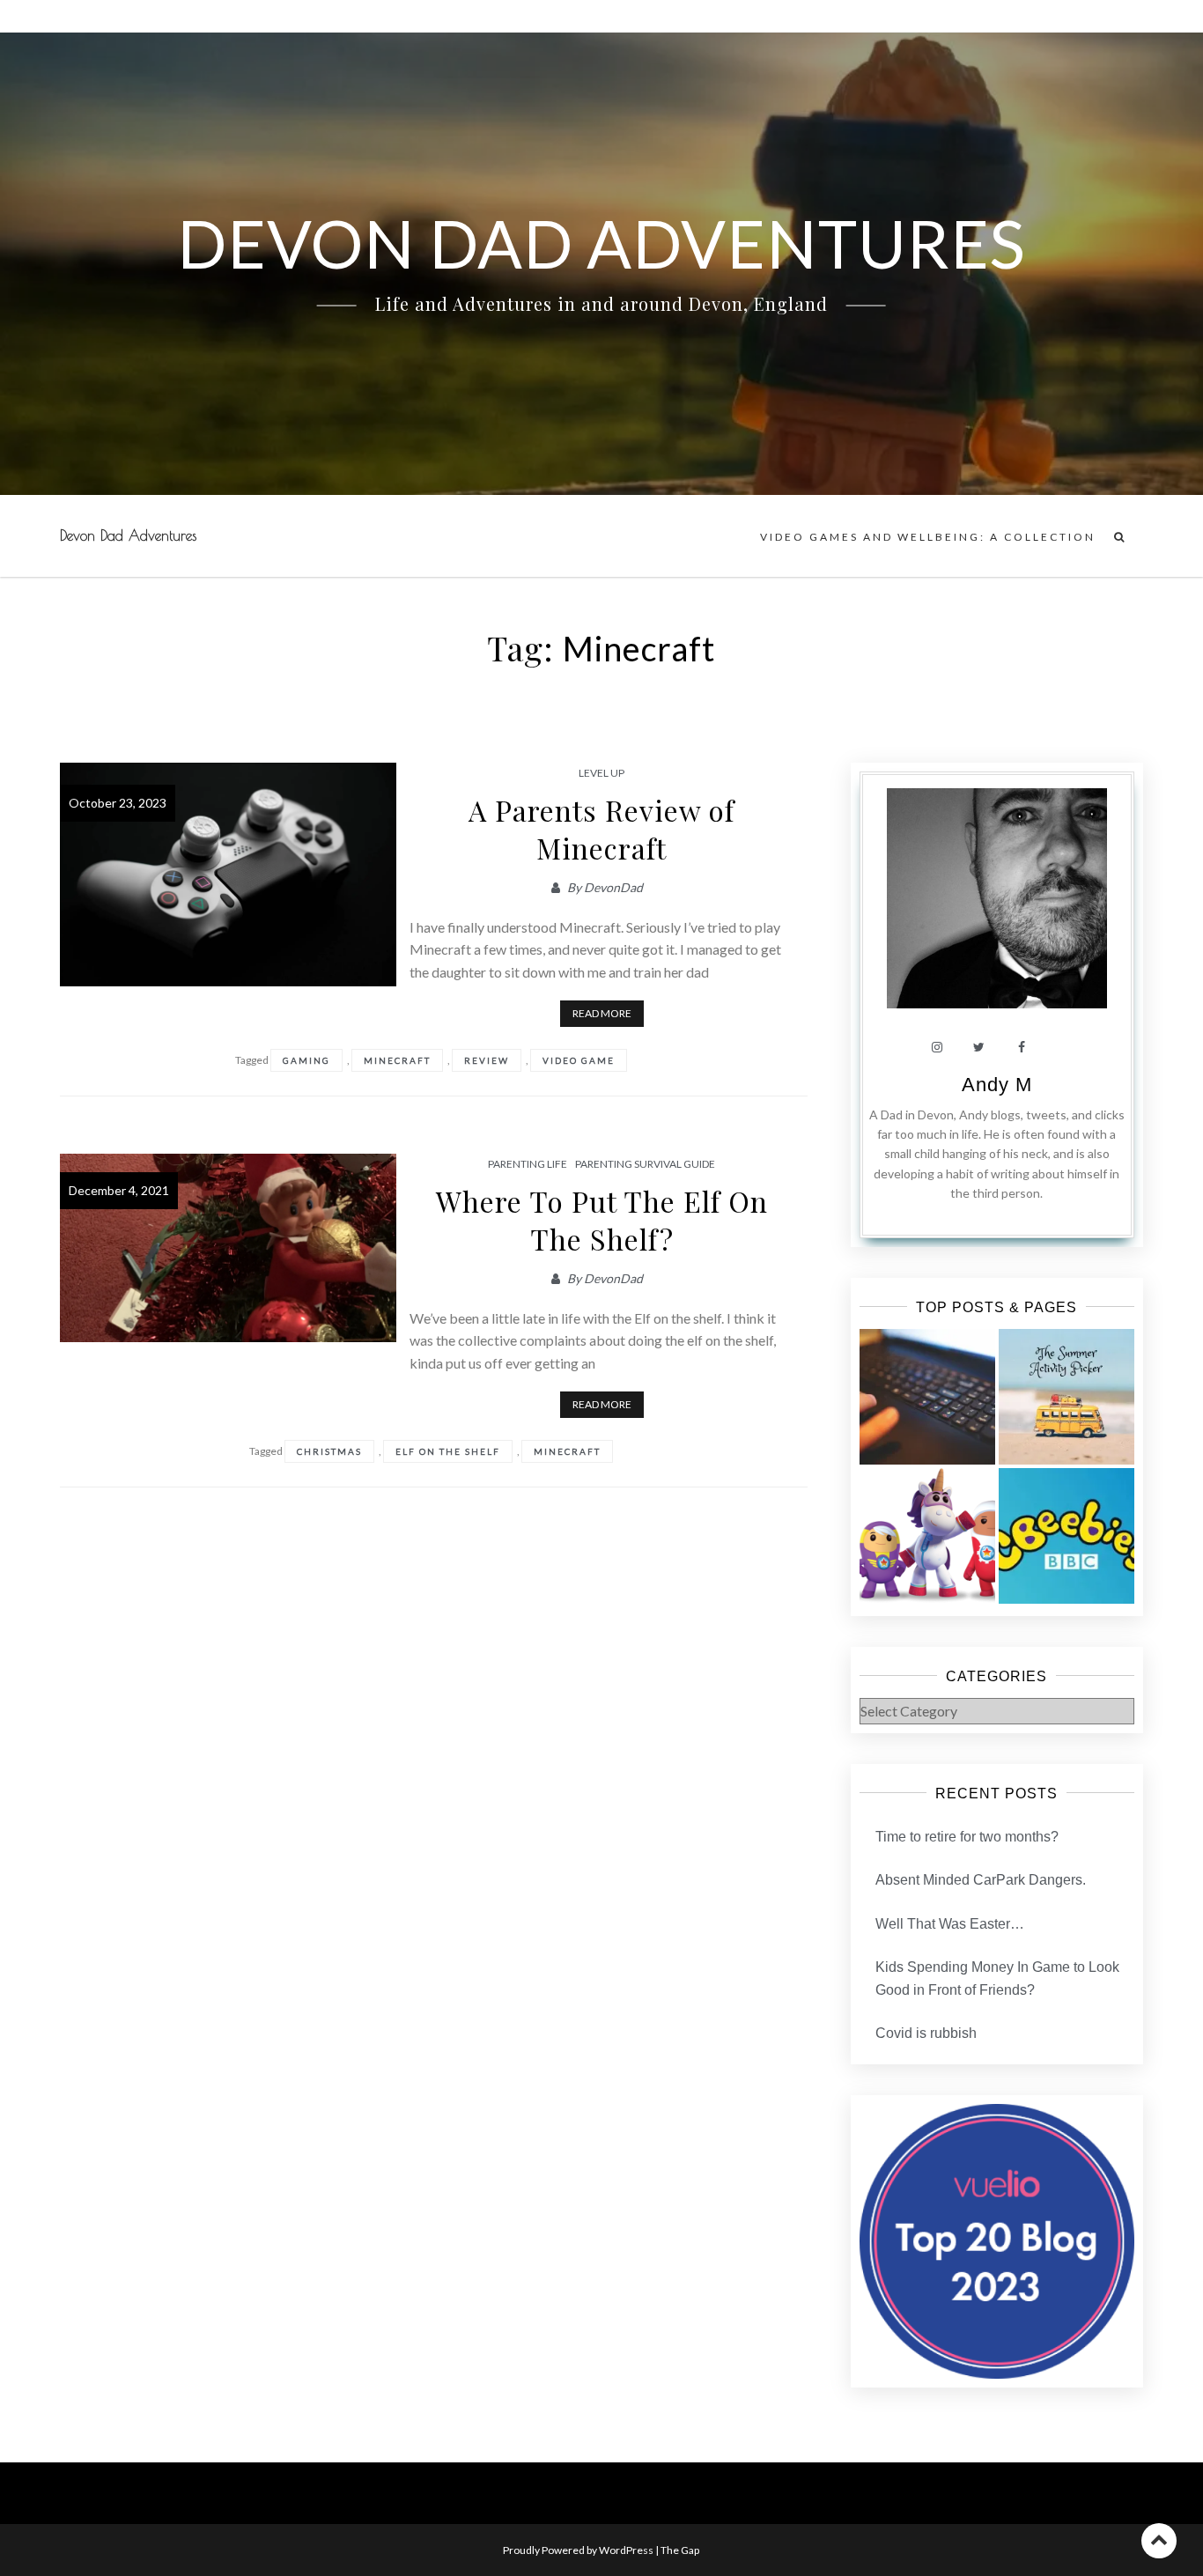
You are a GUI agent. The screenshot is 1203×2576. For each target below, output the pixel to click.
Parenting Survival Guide (645, 1164)
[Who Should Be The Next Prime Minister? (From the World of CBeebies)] (927, 1536)
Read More (602, 1013)
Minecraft (397, 1060)
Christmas (329, 1451)
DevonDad (613, 887)
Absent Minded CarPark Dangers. (981, 1880)
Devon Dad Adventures (128, 535)
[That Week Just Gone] (927, 1397)
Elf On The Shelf (448, 1451)
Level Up (601, 773)
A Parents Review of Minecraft (601, 829)
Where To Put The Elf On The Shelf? (602, 1220)
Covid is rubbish (926, 2033)
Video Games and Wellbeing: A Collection (928, 537)
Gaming (306, 1060)
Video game (579, 1060)
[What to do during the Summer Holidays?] (1066, 1397)
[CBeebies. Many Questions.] (1066, 1536)
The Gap (680, 2550)
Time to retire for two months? (967, 1837)
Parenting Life (528, 1164)
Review (487, 1060)
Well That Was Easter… (950, 1924)
